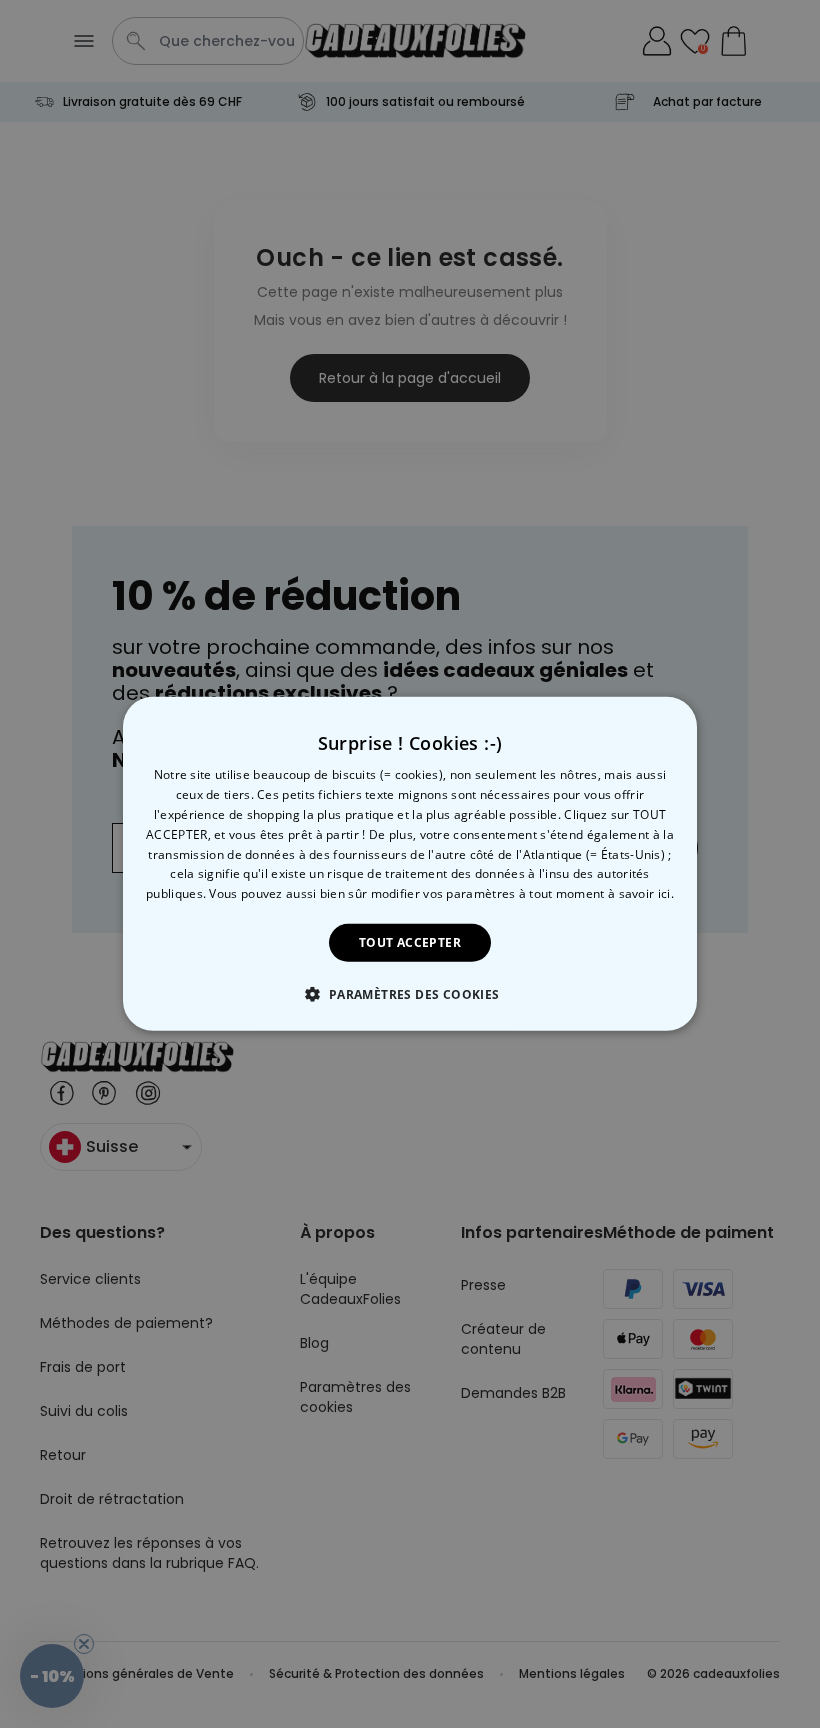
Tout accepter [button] (410, 942)
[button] (409, 994)
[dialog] (410, 864)
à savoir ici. (641, 893)
